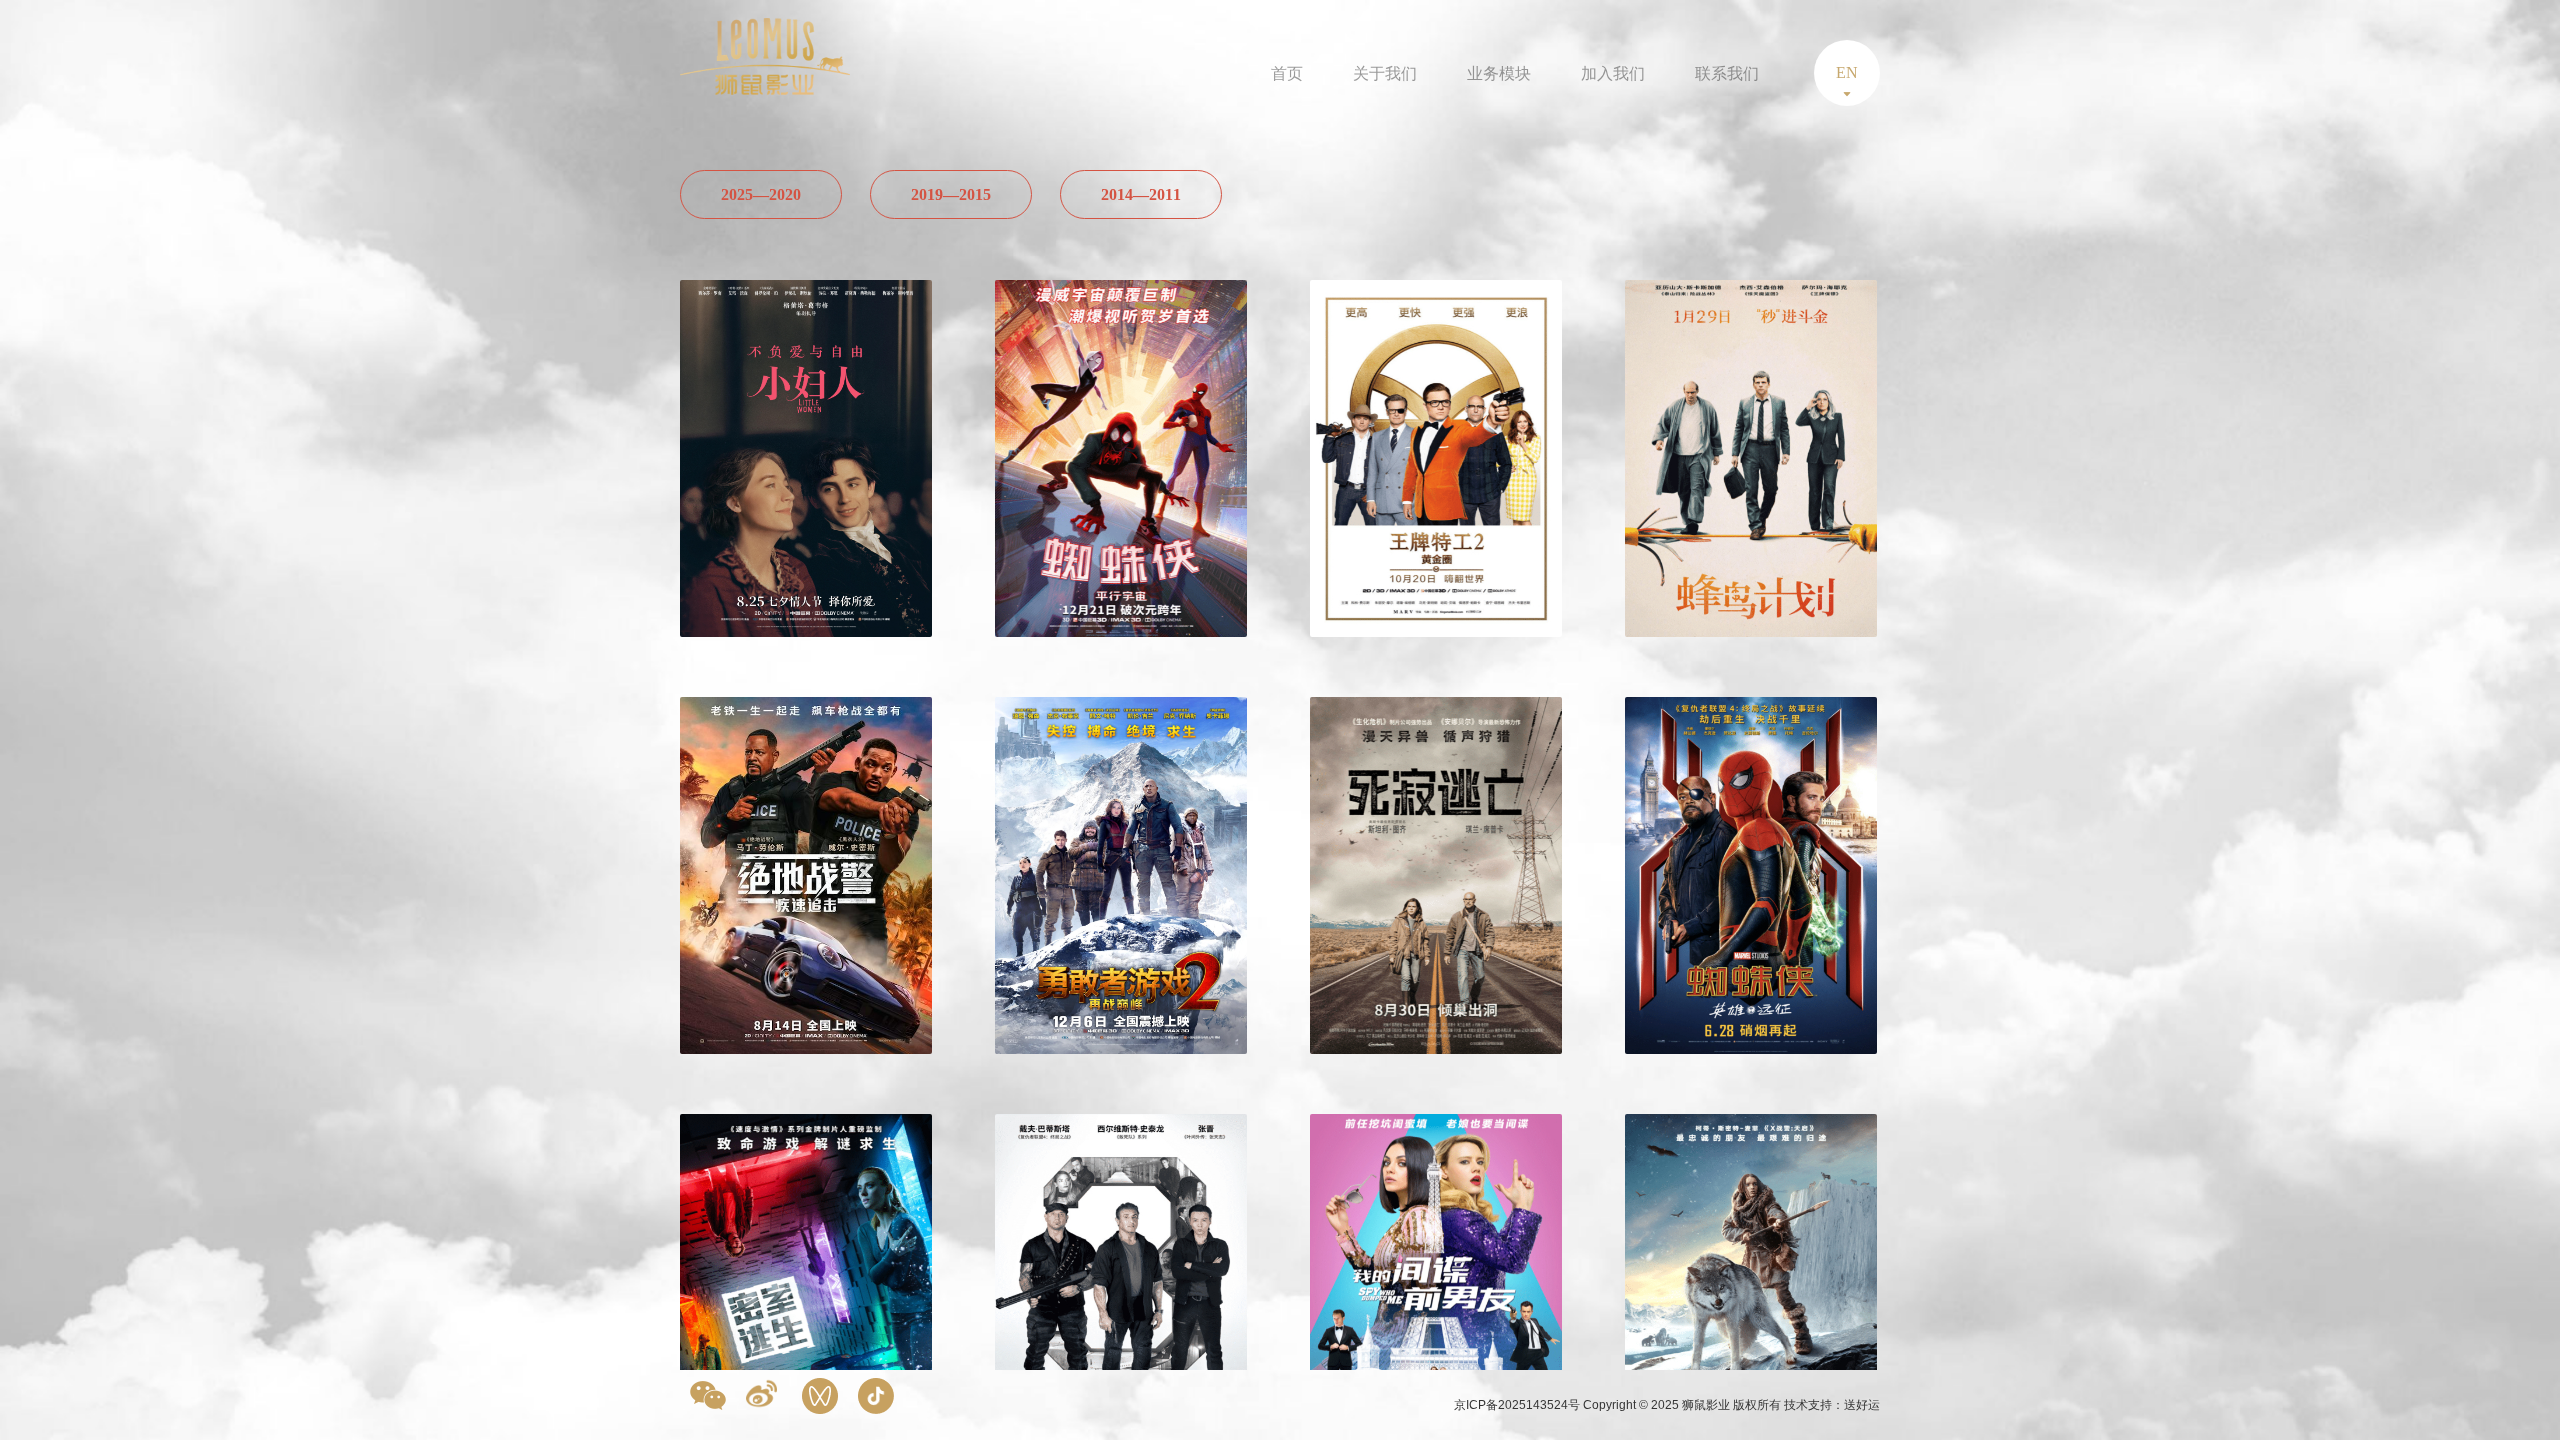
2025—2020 (761, 194)
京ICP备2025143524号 (1518, 1405)
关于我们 (1385, 73)
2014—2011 (1141, 194)
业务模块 (1499, 73)
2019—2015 (951, 194)
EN (1847, 72)
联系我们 (1727, 73)
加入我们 (1613, 73)
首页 (1287, 73)
